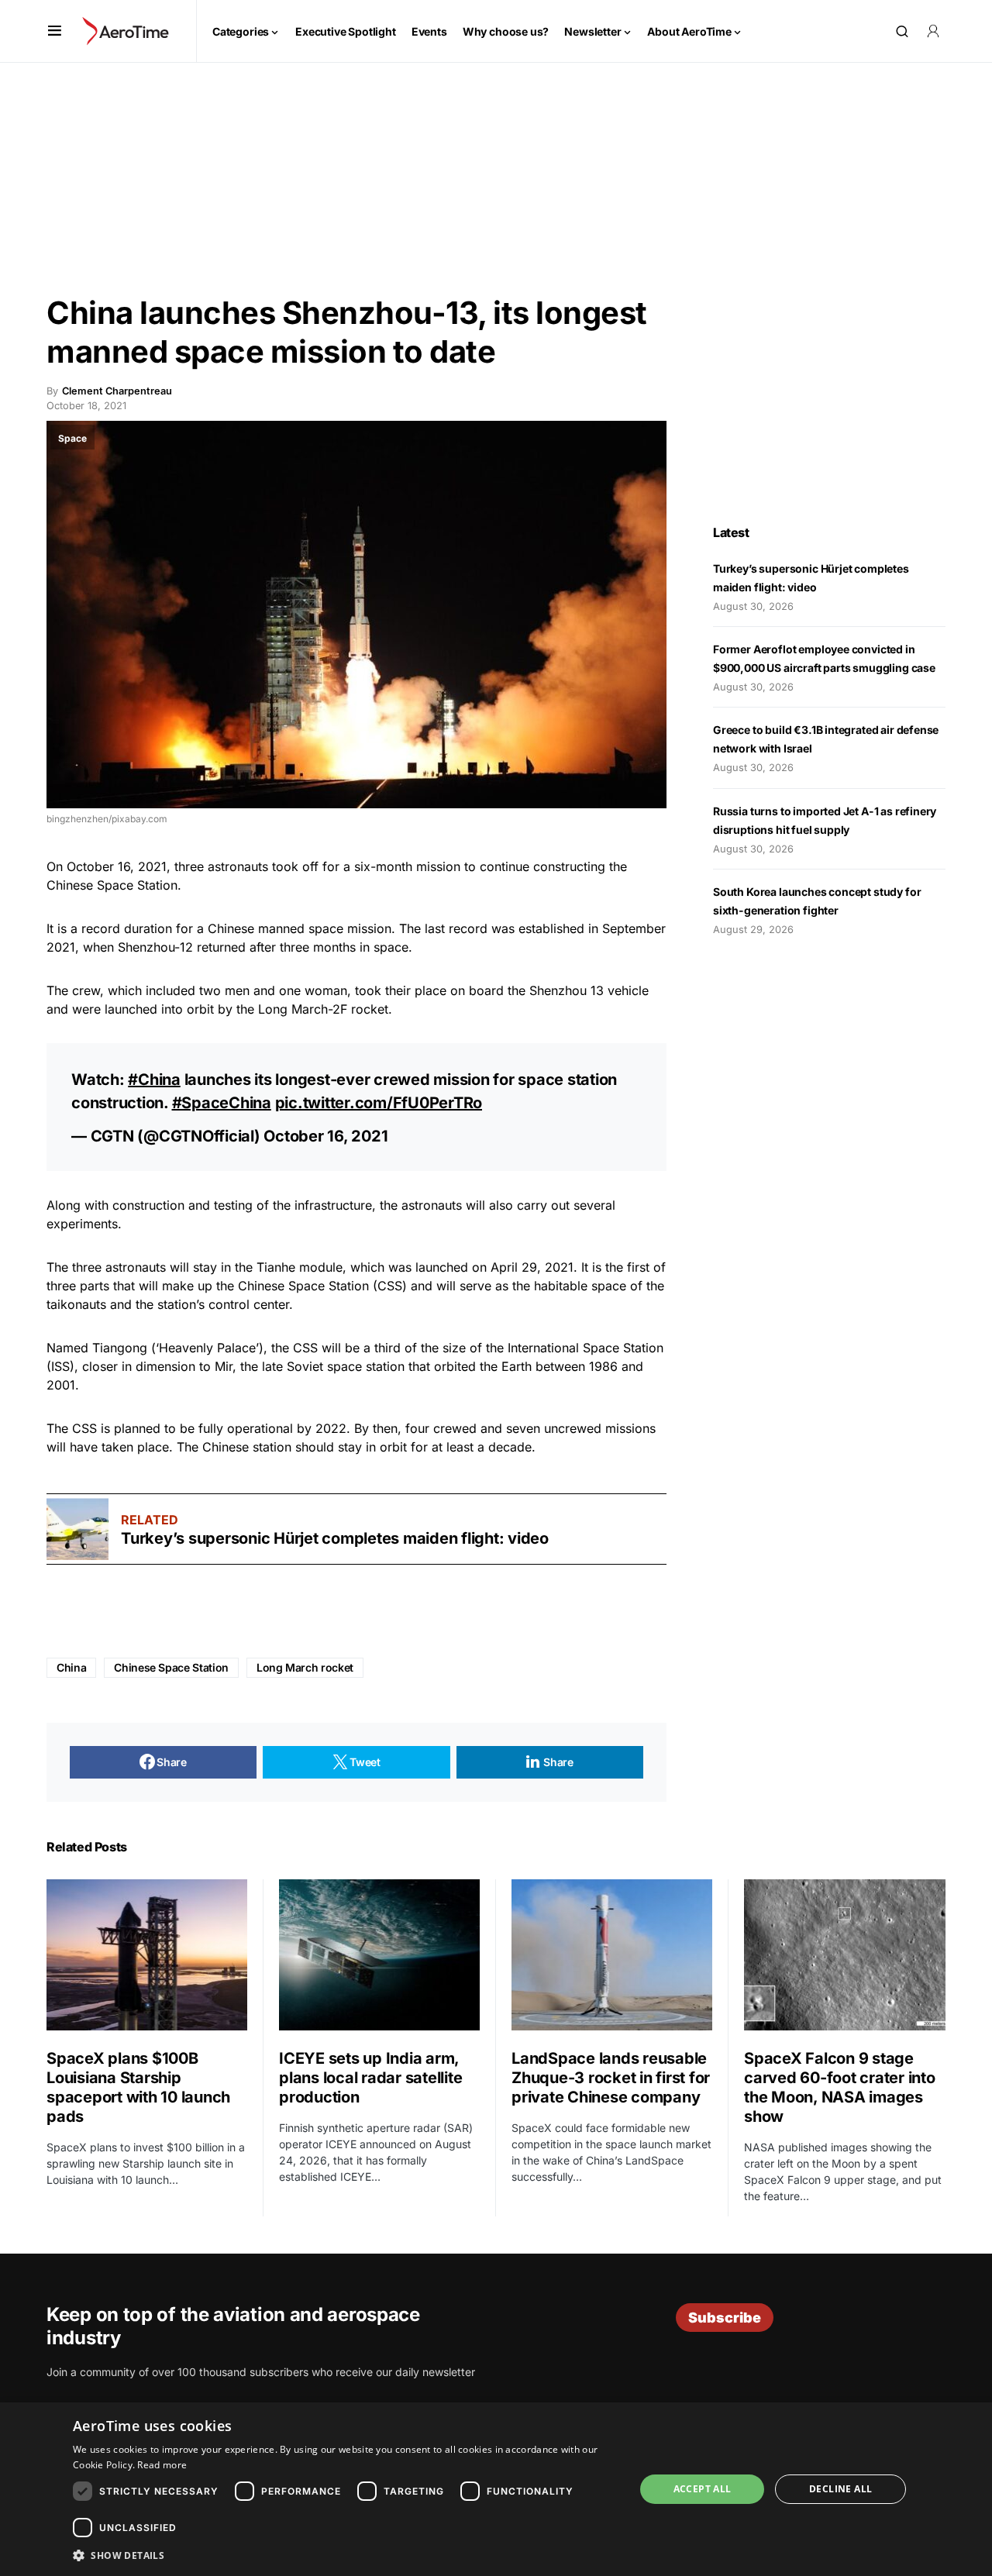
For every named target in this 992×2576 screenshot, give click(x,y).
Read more (162, 2465)
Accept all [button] (703, 2489)
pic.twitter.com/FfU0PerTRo (379, 1103)
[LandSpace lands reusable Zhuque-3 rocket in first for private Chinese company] (612, 1954)
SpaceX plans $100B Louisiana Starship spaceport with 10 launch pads (138, 2087)
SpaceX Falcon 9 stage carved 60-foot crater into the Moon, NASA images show (840, 2087)
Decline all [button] (840, 2489)
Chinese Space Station (171, 1667)
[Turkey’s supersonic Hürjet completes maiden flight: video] (77, 1529)
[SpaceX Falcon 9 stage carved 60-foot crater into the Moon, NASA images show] (845, 1955)
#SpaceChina (222, 1103)
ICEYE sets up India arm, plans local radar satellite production (370, 2078)
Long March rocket (305, 1667)
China (71, 1667)
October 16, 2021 (325, 1136)
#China (154, 1080)
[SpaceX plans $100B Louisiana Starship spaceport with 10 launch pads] (147, 1954)
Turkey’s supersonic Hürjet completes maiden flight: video (335, 1538)
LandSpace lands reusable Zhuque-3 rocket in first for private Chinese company (611, 2078)
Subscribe (725, 2318)
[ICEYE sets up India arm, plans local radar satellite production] (379, 1954)
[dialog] (496, 2489)
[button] (55, 31)
